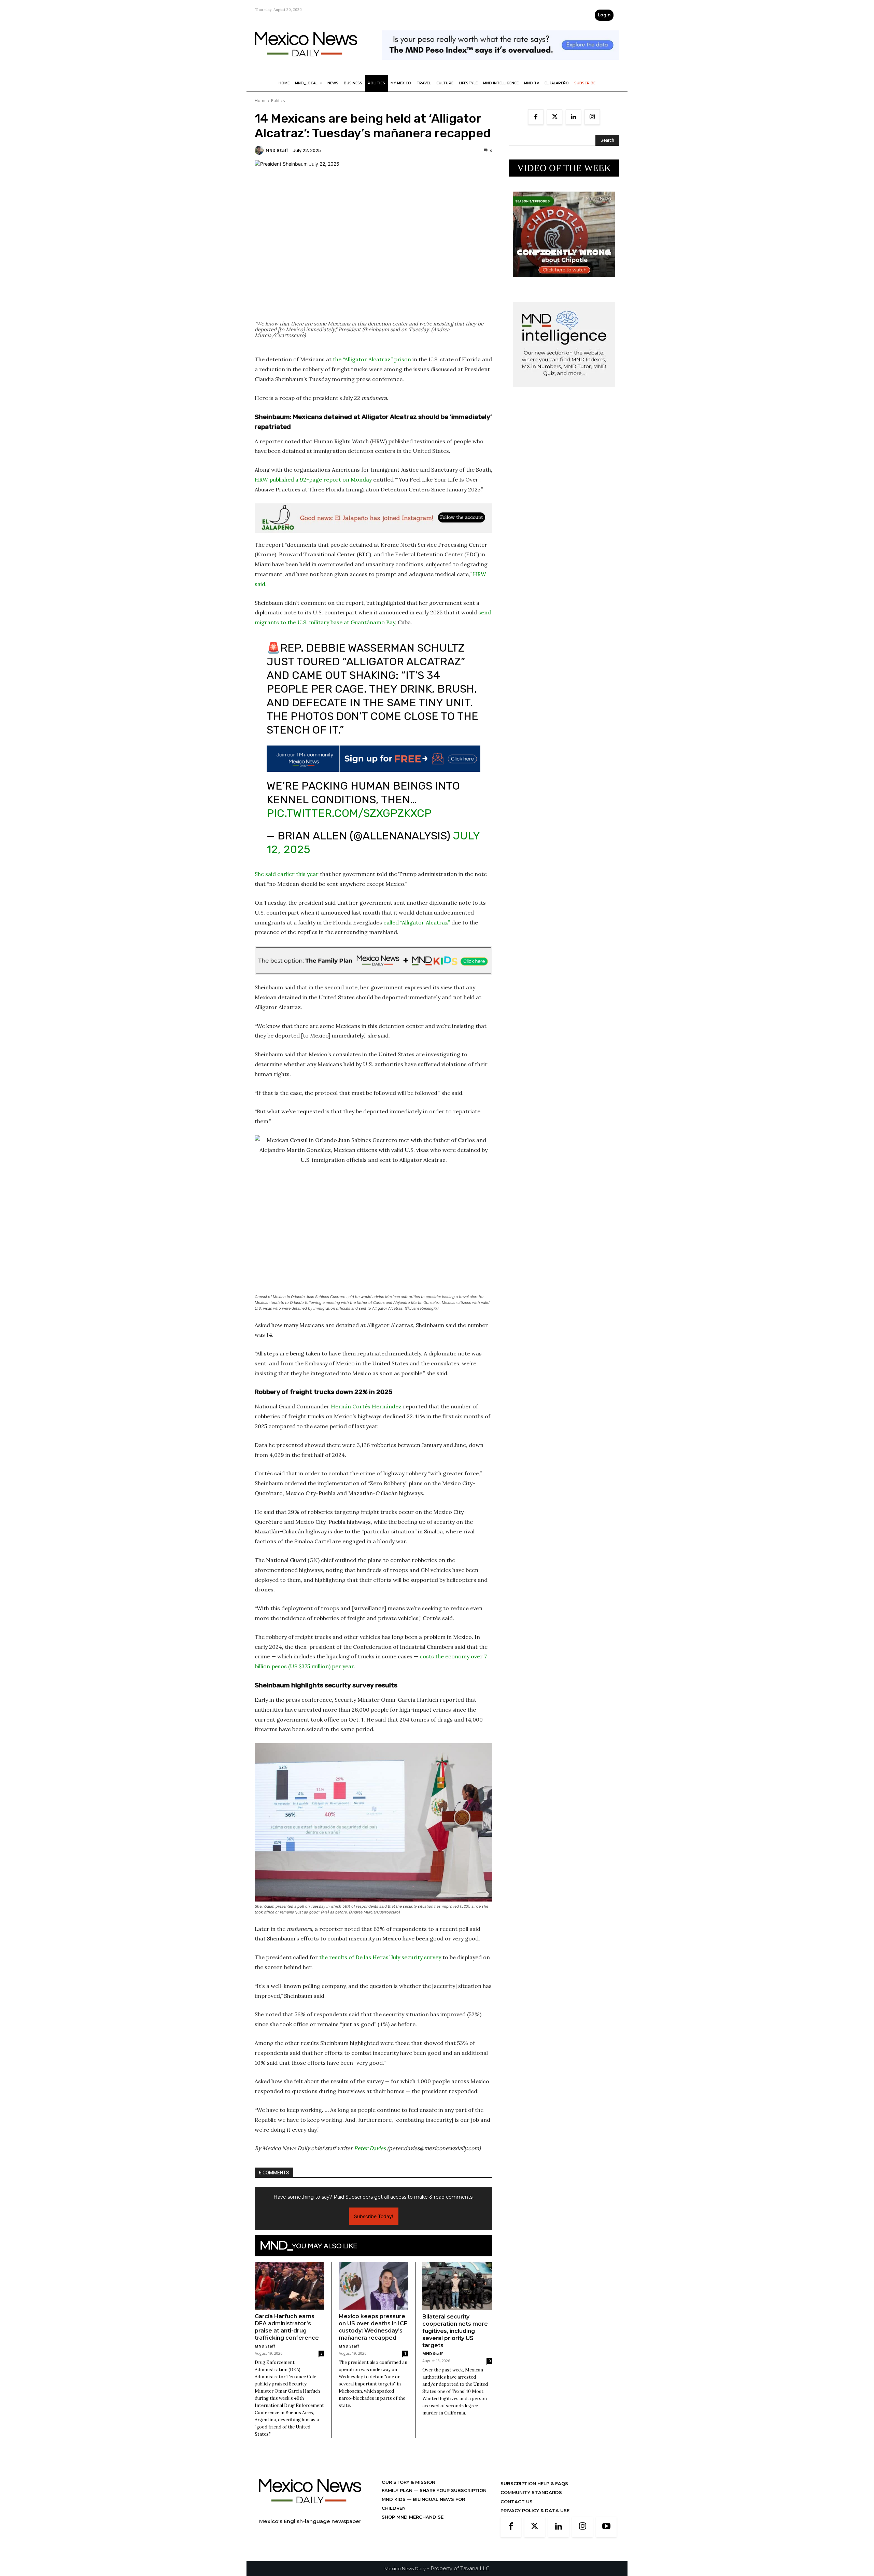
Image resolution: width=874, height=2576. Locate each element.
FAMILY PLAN (398, 2490)
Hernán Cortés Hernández (366, 1406)
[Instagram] (592, 117)
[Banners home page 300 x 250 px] (564, 282)
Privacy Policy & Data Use (535, 2510)
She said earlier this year (287, 874)
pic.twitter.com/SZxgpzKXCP (349, 813)
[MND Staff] (260, 150)
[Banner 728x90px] (373, 961)
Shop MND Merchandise (413, 2517)
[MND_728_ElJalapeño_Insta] (373, 518)
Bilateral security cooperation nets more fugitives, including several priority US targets (455, 2331)
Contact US (517, 2502)
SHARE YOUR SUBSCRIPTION (452, 2490)
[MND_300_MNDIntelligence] (564, 393)
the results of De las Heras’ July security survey (379, 1957)
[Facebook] (536, 117)
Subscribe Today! (374, 2216)
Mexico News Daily (405, 2568)
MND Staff (277, 150)
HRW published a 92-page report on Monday (313, 479)
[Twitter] (555, 117)
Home (261, 101)
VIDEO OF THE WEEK (564, 168)
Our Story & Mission (408, 2482)
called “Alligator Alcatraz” (417, 922)
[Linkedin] (573, 117)
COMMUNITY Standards (531, 2492)
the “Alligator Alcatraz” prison (372, 359)
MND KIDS (394, 2499)
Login (604, 15)
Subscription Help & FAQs (534, 2483)
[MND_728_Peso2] (501, 65)
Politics (278, 101)
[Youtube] (606, 2527)
